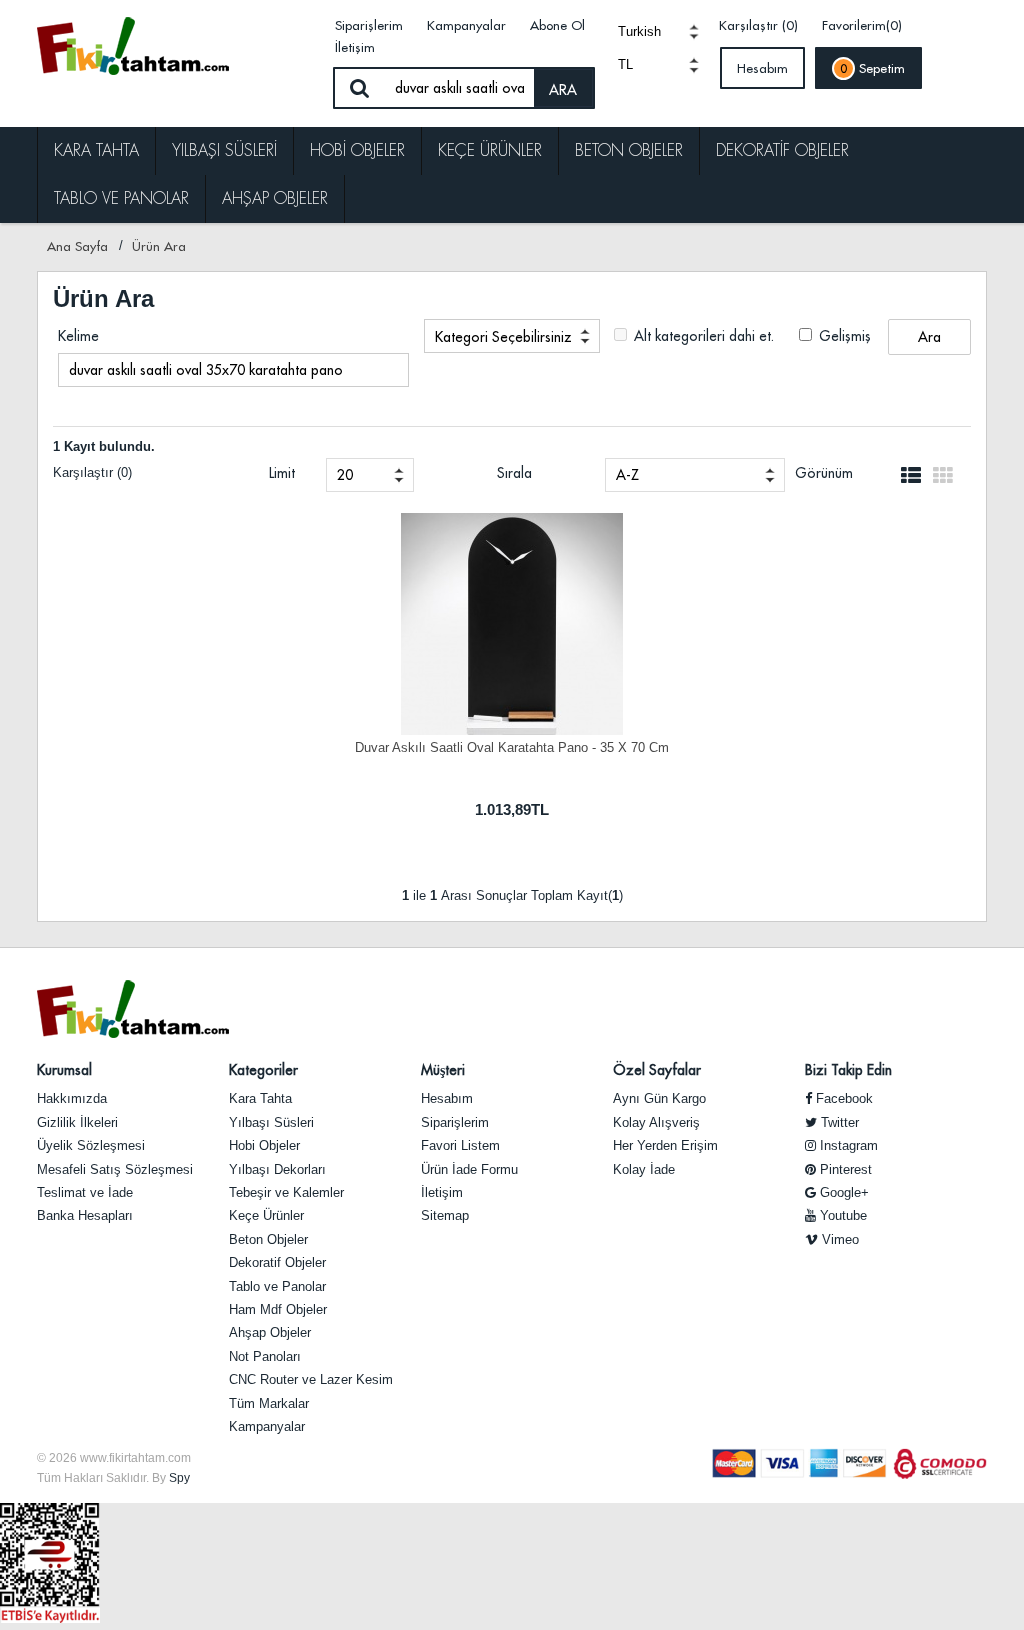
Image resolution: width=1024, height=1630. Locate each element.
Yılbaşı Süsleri (224, 150)
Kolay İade (644, 1169)
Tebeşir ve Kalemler (286, 1192)
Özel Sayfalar (657, 1070)
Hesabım (762, 68)
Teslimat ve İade (85, 1192)
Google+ (842, 1192)
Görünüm (824, 473)
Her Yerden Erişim (665, 1145)
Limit (282, 473)
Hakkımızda (72, 1098)
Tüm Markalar (269, 1403)
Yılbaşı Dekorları (277, 1169)
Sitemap (445, 1215)
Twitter (838, 1122)
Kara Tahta (96, 150)
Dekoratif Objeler (782, 150)
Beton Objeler (629, 150)
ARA (563, 90)
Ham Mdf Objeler (278, 1309)
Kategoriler (263, 1070)
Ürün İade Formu (469, 1169)
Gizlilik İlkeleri (77, 1122)
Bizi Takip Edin (848, 1070)
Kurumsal (64, 1070)
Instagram (847, 1145)
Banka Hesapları (85, 1215)
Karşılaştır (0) (758, 25)
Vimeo (838, 1239)
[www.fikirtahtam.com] (176, 45)
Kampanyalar (466, 25)
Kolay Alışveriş (656, 1122)
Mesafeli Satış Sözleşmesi (115, 1169)
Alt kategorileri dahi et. (702, 336)
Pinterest (844, 1169)
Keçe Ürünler (490, 150)
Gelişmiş (843, 336)
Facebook (842, 1098)
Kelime (78, 336)
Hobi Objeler (357, 150)
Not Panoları (265, 1356)
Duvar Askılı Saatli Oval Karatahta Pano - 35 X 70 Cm (512, 747)
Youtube (841, 1215)
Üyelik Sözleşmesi (91, 1145)
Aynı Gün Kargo (659, 1098)
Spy (179, 1478)
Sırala (514, 473)
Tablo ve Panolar (121, 198)
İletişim (355, 47)
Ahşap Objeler (275, 198)
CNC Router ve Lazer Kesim (311, 1379)
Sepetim (872, 68)
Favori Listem (460, 1145)
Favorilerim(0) (862, 25)
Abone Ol (557, 25)
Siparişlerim (369, 25)
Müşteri (443, 1070)
